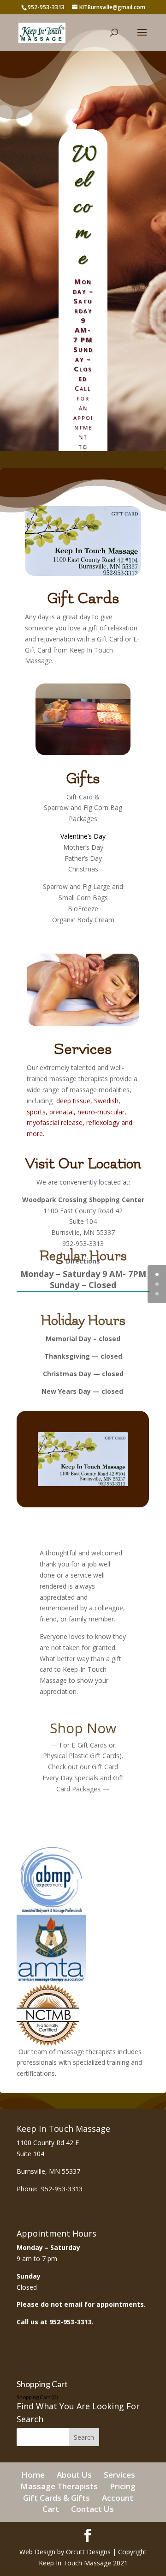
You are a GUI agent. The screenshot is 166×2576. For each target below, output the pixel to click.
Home (33, 2475)
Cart (51, 2509)
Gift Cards (83, 598)
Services (83, 1049)
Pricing (123, 2486)
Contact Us (92, 2509)
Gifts (83, 778)
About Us (74, 2475)
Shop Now (83, 1728)
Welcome (85, 207)
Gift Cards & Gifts (56, 2498)
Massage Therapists (59, 2486)
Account (118, 2498)
